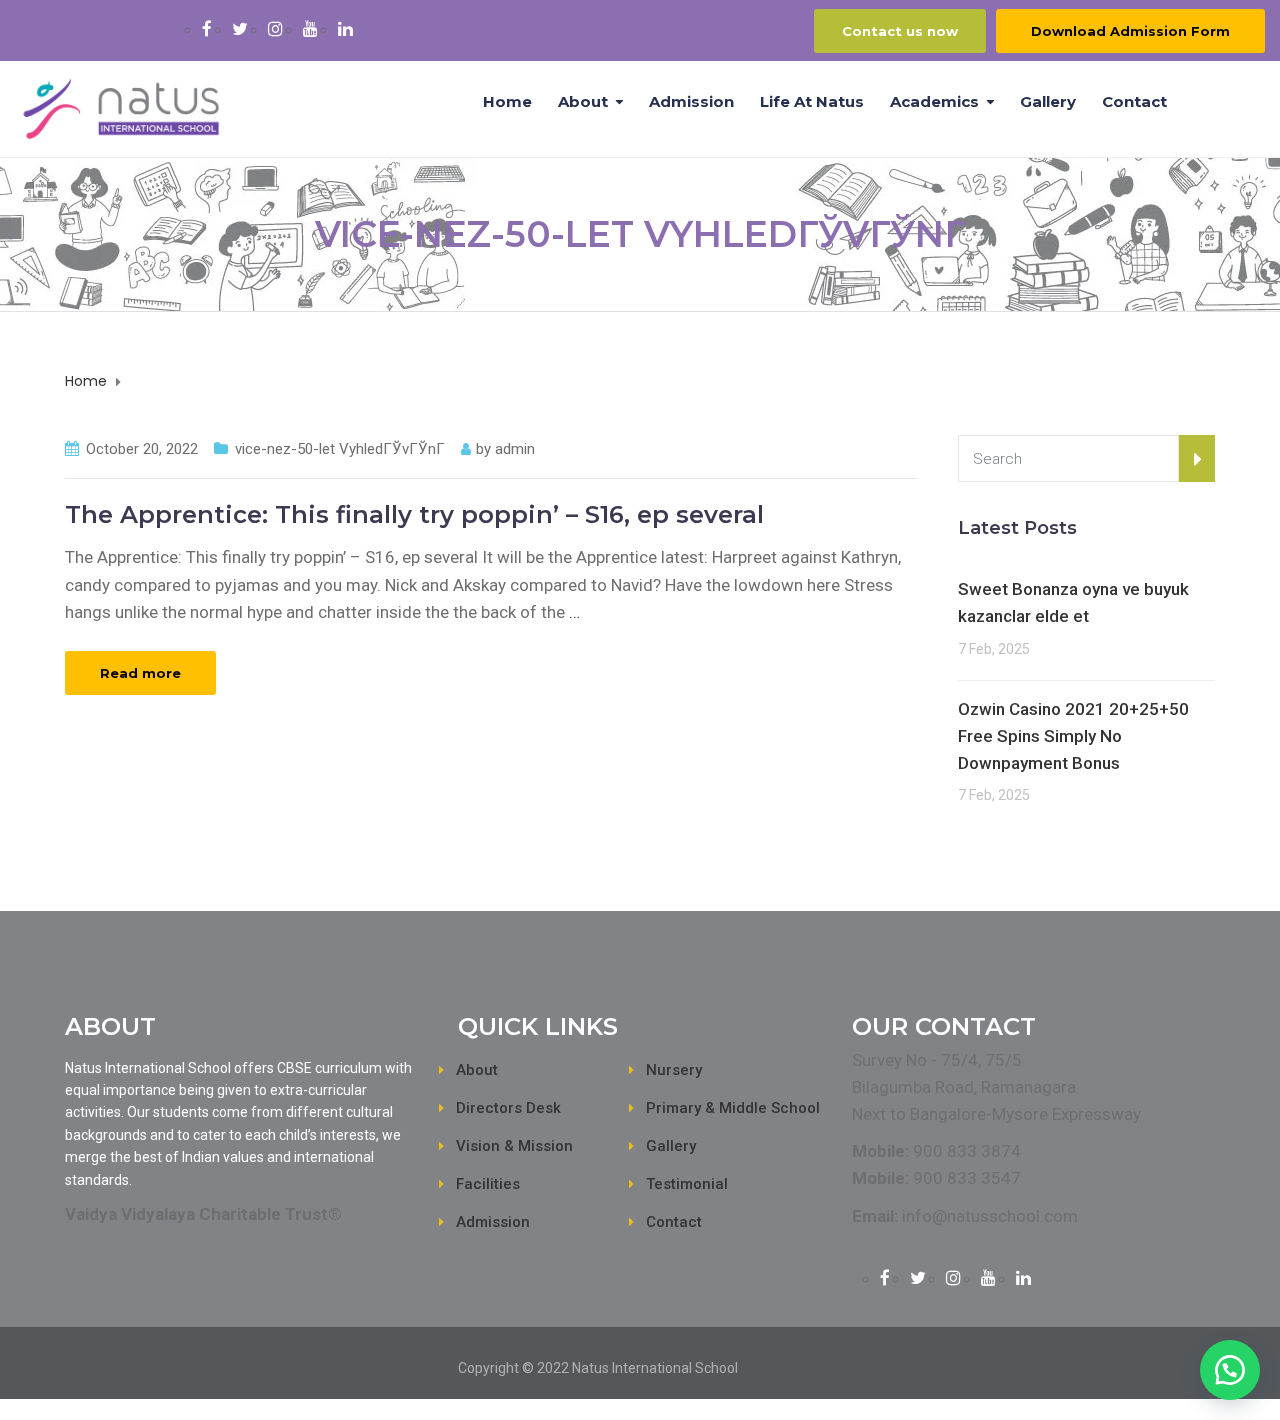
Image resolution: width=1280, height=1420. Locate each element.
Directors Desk (508, 1108)
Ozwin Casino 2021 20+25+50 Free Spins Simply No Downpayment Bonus (1073, 736)
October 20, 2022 (142, 449)
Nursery (674, 1070)
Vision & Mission (514, 1146)
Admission (691, 101)
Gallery (1048, 101)
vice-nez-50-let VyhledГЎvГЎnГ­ (340, 449)
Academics (934, 101)
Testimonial (687, 1184)
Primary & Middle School (733, 1108)
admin (515, 449)
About (583, 101)
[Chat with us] (1230, 1370)
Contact (1134, 101)
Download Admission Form (1130, 31)
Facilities (488, 1184)
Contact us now (900, 31)
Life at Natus (812, 101)
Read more (140, 673)
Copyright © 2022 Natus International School (598, 1368)
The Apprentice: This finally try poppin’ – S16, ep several (414, 514)
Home (507, 101)
